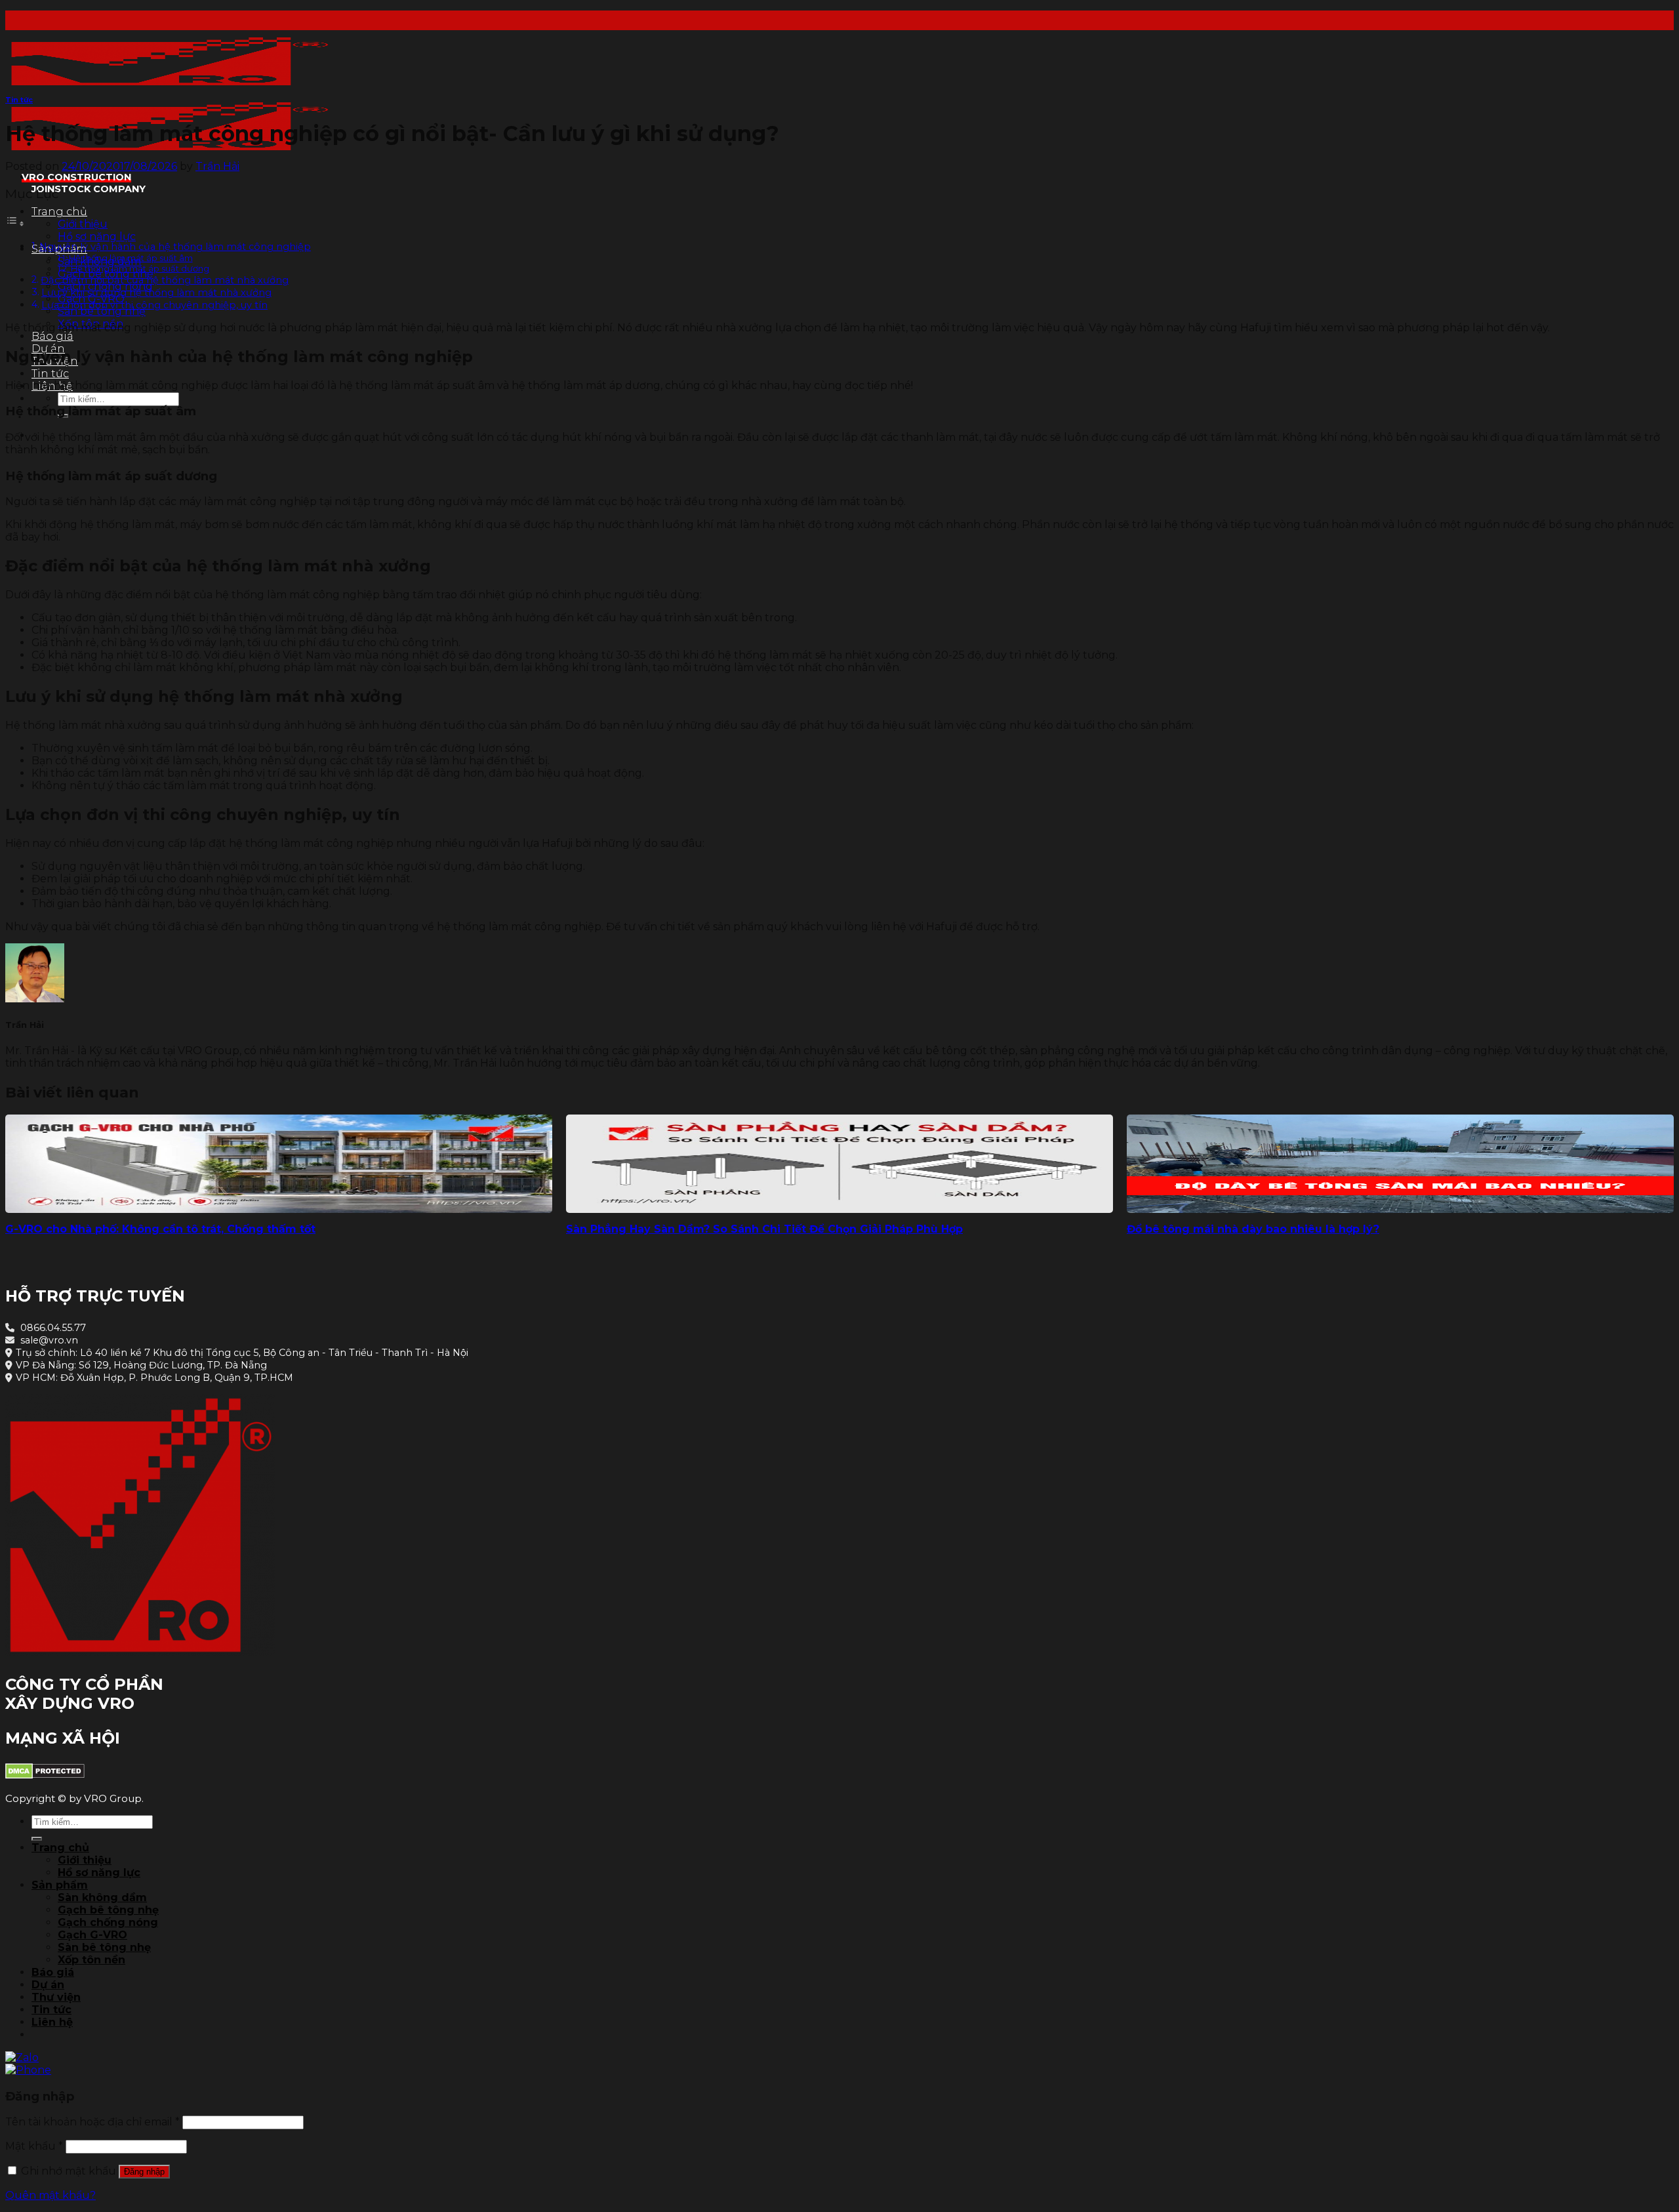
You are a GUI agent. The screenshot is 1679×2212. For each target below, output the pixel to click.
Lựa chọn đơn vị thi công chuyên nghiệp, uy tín (154, 305)
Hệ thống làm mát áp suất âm (131, 258)
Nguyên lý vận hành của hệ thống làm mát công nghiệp (175, 247)
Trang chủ (59, 212)
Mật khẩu (34, 2146)
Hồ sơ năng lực (97, 236)
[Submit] (37, 1839)
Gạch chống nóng (108, 1922)
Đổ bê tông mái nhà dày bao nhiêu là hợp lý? (1253, 1229)
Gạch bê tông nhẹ (108, 1910)
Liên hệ (52, 2022)
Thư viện (56, 1997)
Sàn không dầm (102, 1897)
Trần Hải (217, 166)
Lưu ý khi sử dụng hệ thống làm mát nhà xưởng (156, 293)
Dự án (48, 1985)
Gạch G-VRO (92, 1935)
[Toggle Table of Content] (15, 223)
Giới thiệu (83, 224)
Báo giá (52, 336)
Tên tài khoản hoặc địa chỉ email (92, 2122)
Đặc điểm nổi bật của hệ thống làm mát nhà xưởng (165, 280)
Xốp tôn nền (91, 1960)
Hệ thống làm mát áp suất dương (140, 268)
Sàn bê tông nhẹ (102, 311)
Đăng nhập (144, 2172)
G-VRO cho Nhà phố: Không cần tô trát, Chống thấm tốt (160, 1229)
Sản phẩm (60, 1885)
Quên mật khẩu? (51, 2195)
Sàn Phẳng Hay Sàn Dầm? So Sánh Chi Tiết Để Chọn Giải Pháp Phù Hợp (764, 1229)
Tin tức (50, 374)
